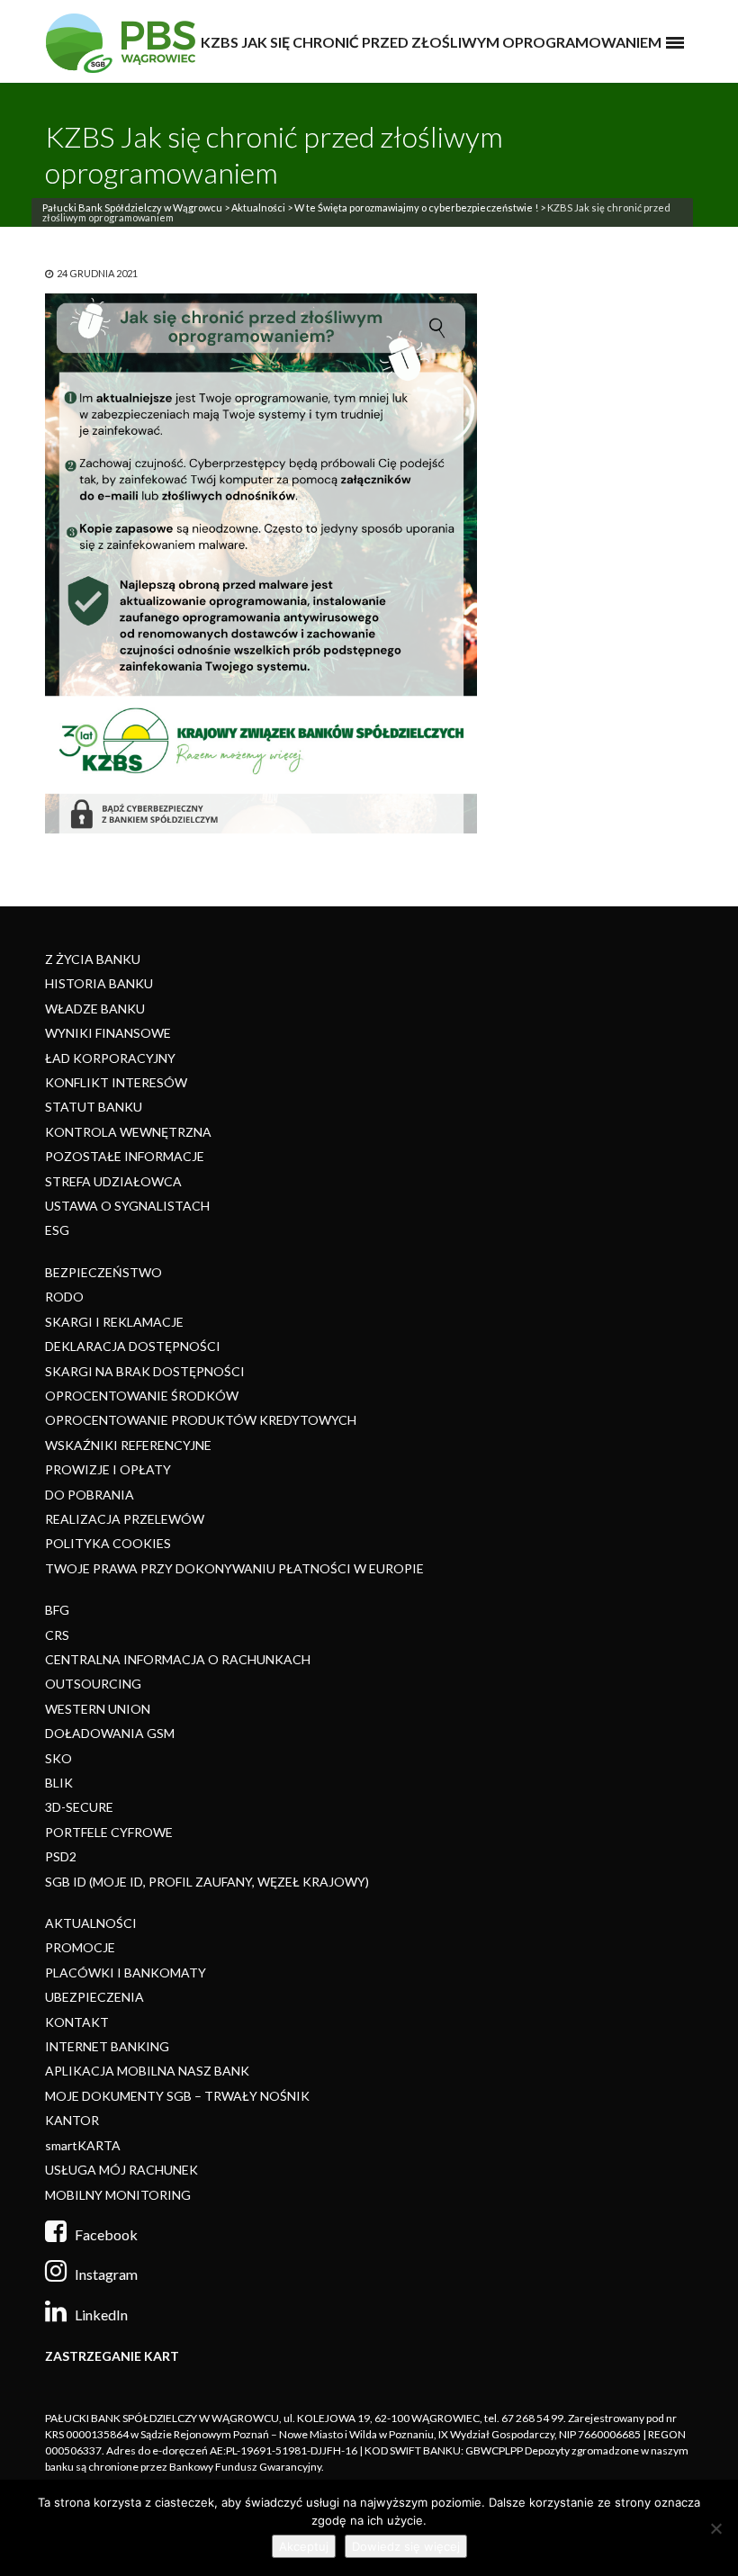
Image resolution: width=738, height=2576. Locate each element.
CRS (57, 1635)
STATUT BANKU (94, 1107)
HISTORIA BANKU (99, 983)
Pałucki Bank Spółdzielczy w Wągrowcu (132, 207)
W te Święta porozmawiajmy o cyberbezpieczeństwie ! (416, 207)
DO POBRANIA (90, 1495)
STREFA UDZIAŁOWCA (113, 1181)
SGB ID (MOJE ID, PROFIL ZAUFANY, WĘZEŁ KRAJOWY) (207, 1882)
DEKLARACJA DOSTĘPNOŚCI (133, 1346)
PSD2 (61, 1856)
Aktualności (258, 207)
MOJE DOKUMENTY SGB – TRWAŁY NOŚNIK (177, 2096)
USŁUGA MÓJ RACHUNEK (121, 2170)
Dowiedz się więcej (406, 2546)
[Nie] (715, 2528)
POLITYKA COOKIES (108, 1543)
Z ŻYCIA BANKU (93, 959)
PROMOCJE (80, 1947)
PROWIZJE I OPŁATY (108, 1469)
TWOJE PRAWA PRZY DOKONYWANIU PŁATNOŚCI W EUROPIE (234, 1568)
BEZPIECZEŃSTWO (103, 1272)
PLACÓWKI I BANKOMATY (126, 1973)
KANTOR (72, 2120)
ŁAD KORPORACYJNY (110, 1058)
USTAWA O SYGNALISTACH (127, 1206)
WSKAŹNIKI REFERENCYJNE (128, 1445)
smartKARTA (83, 2145)
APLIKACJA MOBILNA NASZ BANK (147, 2071)
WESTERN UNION (98, 1709)
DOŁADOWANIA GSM (110, 1733)
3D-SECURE (79, 1807)
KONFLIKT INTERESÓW (116, 1082)
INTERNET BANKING (107, 2046)
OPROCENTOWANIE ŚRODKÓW (142, 1396)
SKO (58, 1758)
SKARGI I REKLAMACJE (114, 1322)
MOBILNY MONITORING (118, 2195)
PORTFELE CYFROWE (109, 1832)
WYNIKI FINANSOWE (108, 1033)
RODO (64, 1297)
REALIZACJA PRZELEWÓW (125, 1519)
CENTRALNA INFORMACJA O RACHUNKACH (178, 1659)
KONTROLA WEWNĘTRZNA (128, 1132)
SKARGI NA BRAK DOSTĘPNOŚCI (145, 1371)
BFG (57, 1610)
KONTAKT (77, 2022)
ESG (57, 1230)
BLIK (59, 1783)
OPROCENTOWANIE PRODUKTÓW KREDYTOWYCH (201, 1420)
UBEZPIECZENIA (94, 1997)
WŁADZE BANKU (95, 1009)
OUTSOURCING (93, 1684)
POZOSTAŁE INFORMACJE (125, 1156)
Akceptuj (304, 2546)
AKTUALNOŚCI (91, 1923)
